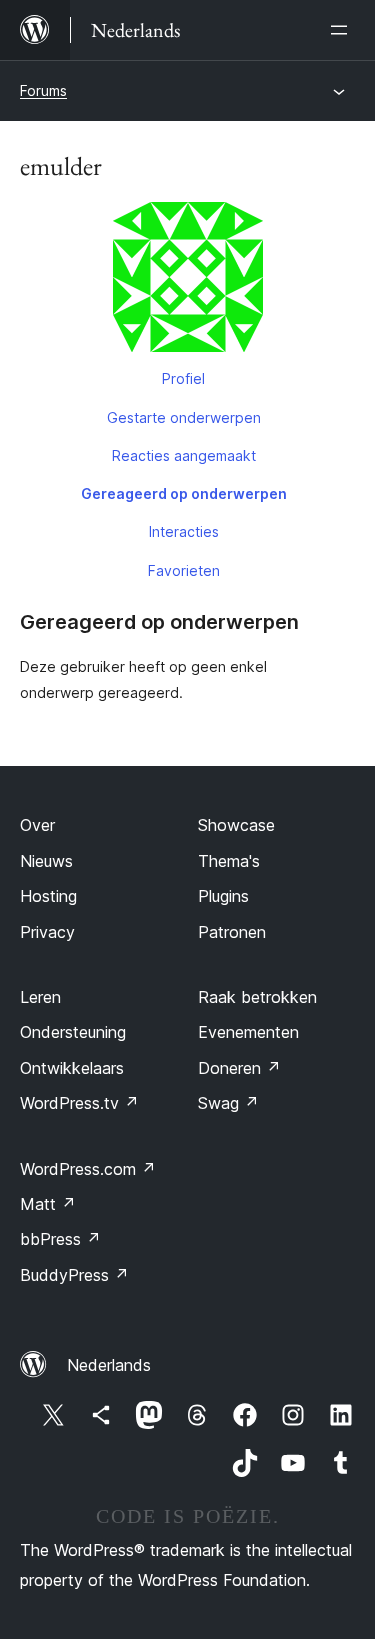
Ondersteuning (73, 1032)
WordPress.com (88, 1169)
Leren (40, 997)
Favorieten (184, 570)
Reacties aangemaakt (184, 455)
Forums (43, 90)
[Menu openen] (343, 30)
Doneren (239, 1068)
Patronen (232, 932)
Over (37, 825)
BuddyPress (74, 1275)
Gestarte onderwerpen (184, 417)
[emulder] (187, 281)
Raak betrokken (257, 997)
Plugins (223, 896)
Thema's (229, 861)
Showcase (236, 825)
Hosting (48, 896)
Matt (48, 1204)
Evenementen (248, 1032)
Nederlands (109, 1365)
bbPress (60, 1239)
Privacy (47, 932)
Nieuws (46, 861)
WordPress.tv (79, 1103)
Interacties (184, 531)
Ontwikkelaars (72, 1068)
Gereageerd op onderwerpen (184, 493)
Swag (228, 1103)
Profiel (183, 378)
